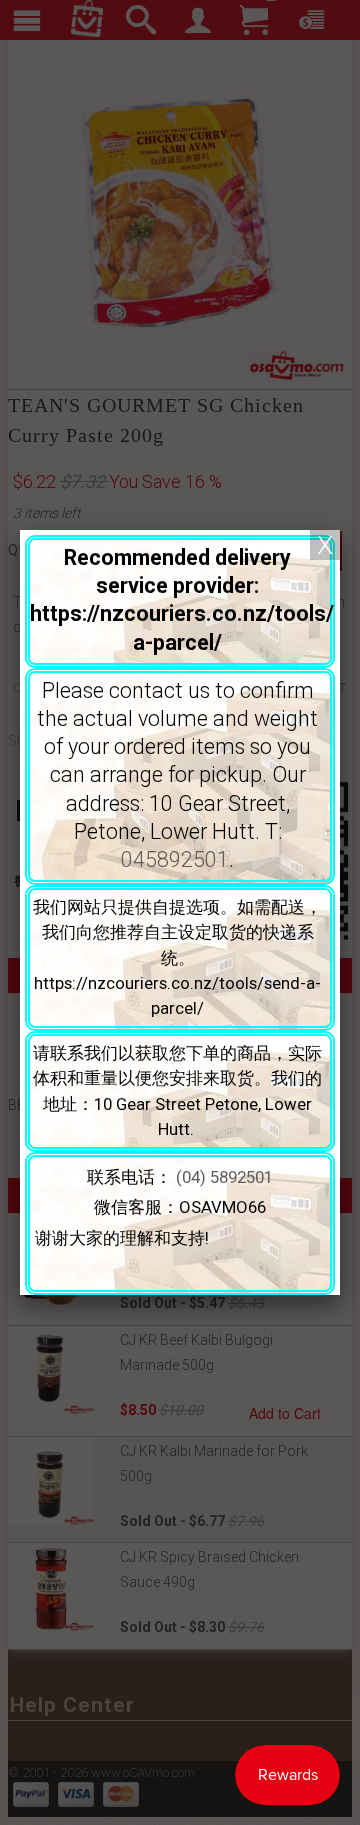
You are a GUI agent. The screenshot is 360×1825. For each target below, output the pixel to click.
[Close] (325, 545)
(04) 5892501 (224, 1177)
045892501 (175, 859)
